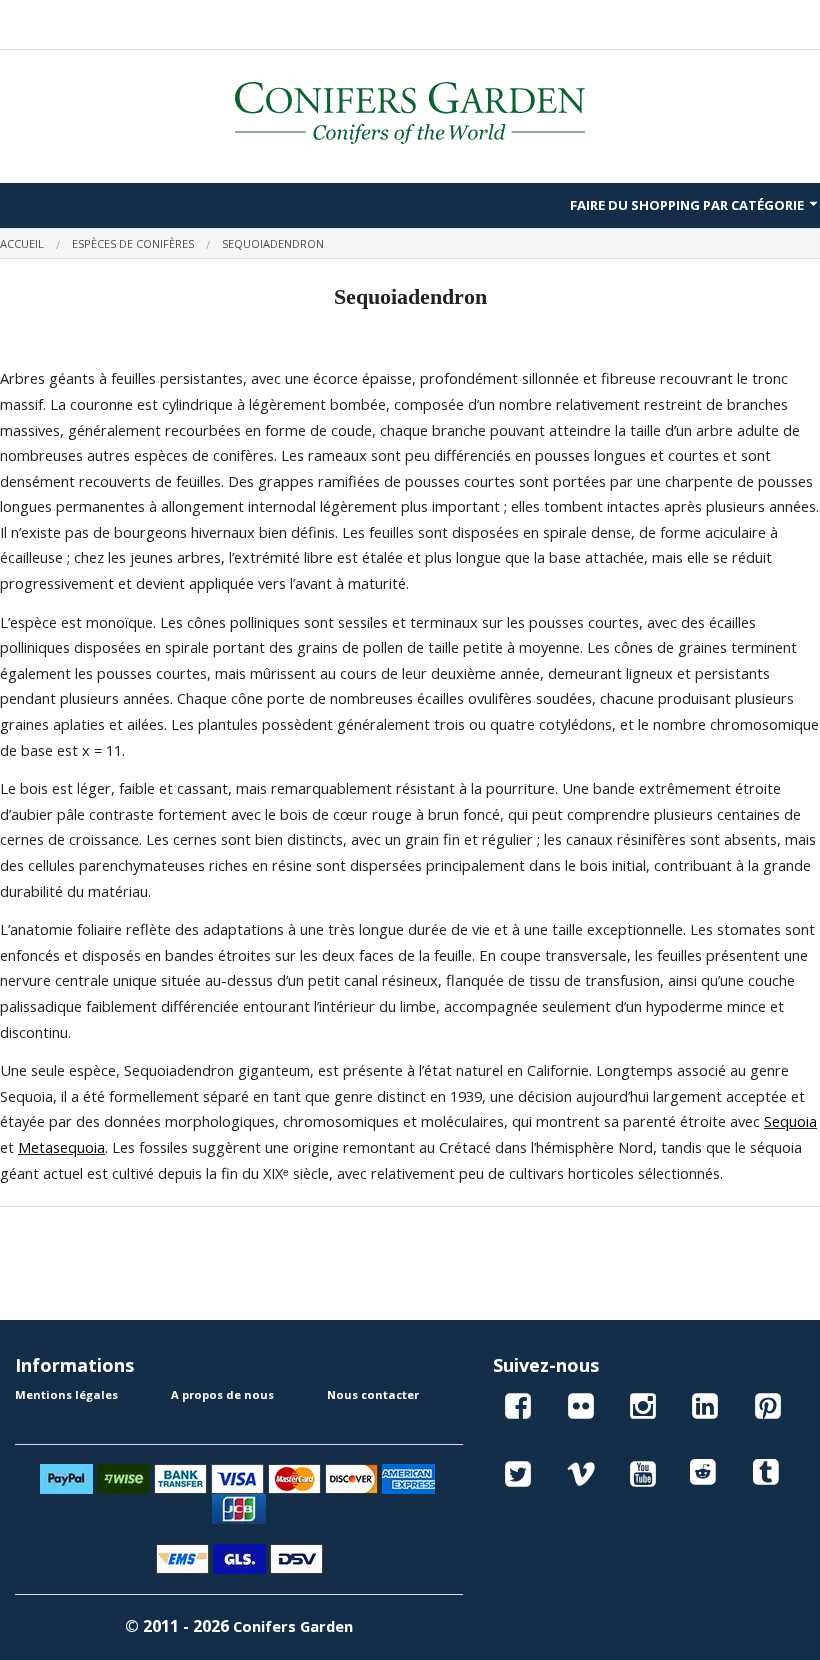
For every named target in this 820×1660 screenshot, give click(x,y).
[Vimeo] (581, 1477)
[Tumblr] (768, 1477)
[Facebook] (518, 1409)
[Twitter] (518, 1477)
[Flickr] (581, 1409)
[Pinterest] (768, 1409)
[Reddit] (705, 1477)
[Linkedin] (705, 1409)
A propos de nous (222, 1394)
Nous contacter (373, 1394)
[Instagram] (643, 1409)
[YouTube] (643, 1477)
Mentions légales (66, 1394)
